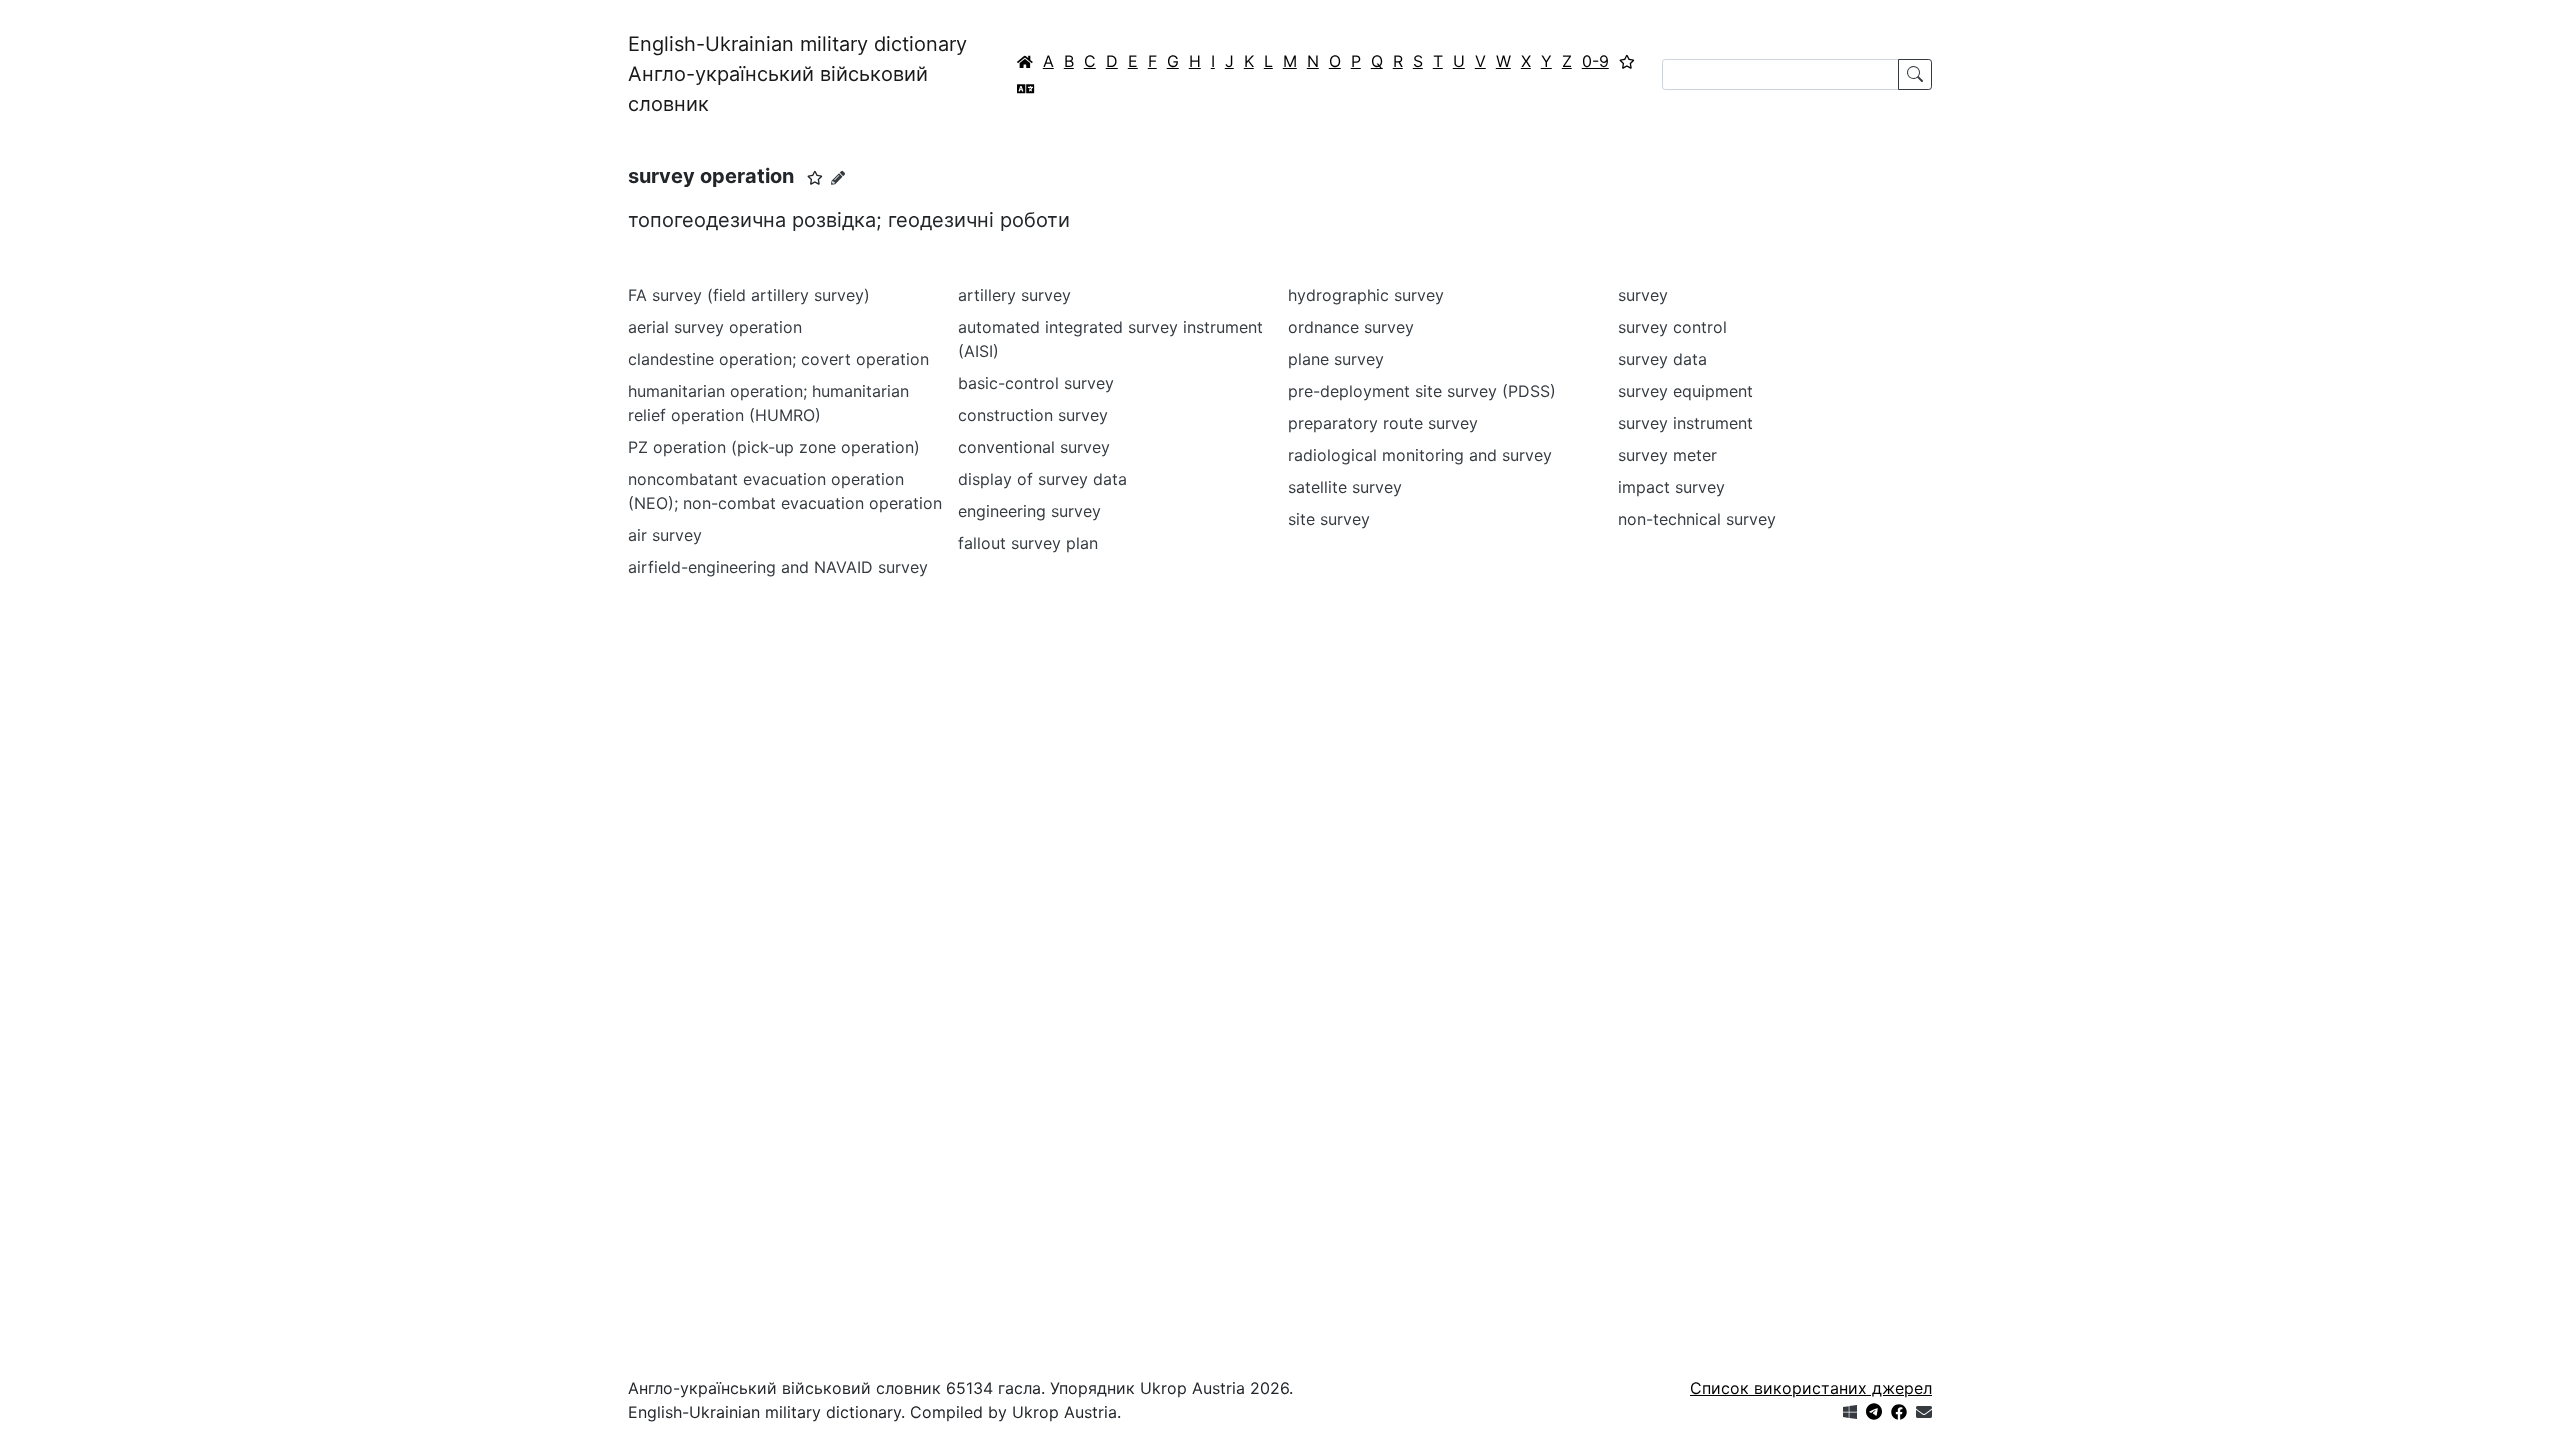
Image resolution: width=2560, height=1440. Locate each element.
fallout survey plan (1028, 543)
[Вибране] (1627, 61)
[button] (815, 178)
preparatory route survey (1383, 423)
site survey (1329, 519)
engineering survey (1029, 511)
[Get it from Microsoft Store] (1850, 1412)
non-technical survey (1697, 519)
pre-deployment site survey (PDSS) (1422, 391)
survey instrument (1685, 423)
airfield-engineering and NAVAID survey (778, 567)
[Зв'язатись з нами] (1924, 1412)
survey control (1672, 327)
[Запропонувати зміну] (838, 177)
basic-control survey (1036, 383)
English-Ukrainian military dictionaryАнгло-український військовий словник (797, 74)
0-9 (1595, 61)
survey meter (1667, 455)
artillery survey (1014, 295)
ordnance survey (1351, 327)
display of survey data (1042, 479)
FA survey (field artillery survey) (749, 295)
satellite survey (1345, 487)
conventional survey (1034, 447)
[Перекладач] (1026, 88)
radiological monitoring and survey (1420, 455)
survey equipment (1685, 391)
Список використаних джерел (1811, 1388)
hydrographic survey (1366, 295)
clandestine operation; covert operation (778, 359)
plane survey (1336, 359)
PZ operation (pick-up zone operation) (774, 447)
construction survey (1033, 415)
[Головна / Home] (1025, 61)
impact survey (1671, 487)
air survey (665, 535)
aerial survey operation (715, 327)
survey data (1662, 359)
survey (1643, 295)
